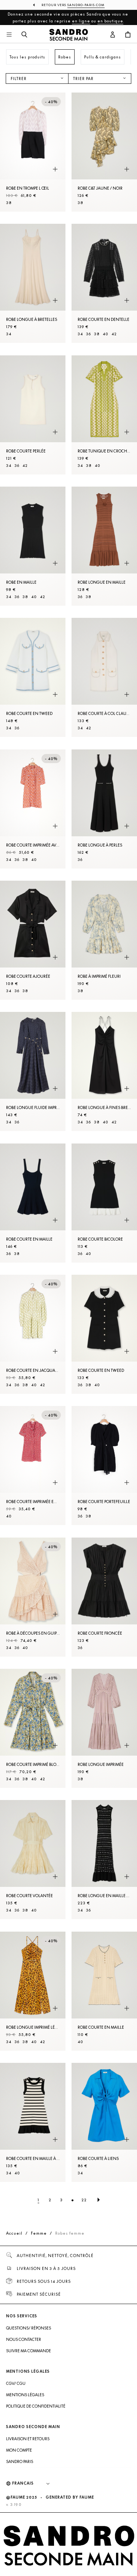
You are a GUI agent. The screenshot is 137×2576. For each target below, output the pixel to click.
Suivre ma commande (29, 2351)
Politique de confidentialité (36, 2406)
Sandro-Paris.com (86, 5)
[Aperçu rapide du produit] (55, 169)
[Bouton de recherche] (24, 35)
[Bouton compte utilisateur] (113, 35)
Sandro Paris (20, 2461)
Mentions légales (25, 2395)
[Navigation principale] (9, 35)
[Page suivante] (99, 2200)
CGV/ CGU (16, 2383)
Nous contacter (24, 2339)
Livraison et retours (28, 2439)
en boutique (110, 21)
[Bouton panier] (128, 35)
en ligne (81, 21)
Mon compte (19, 2450)
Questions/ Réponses (29, 2328)
